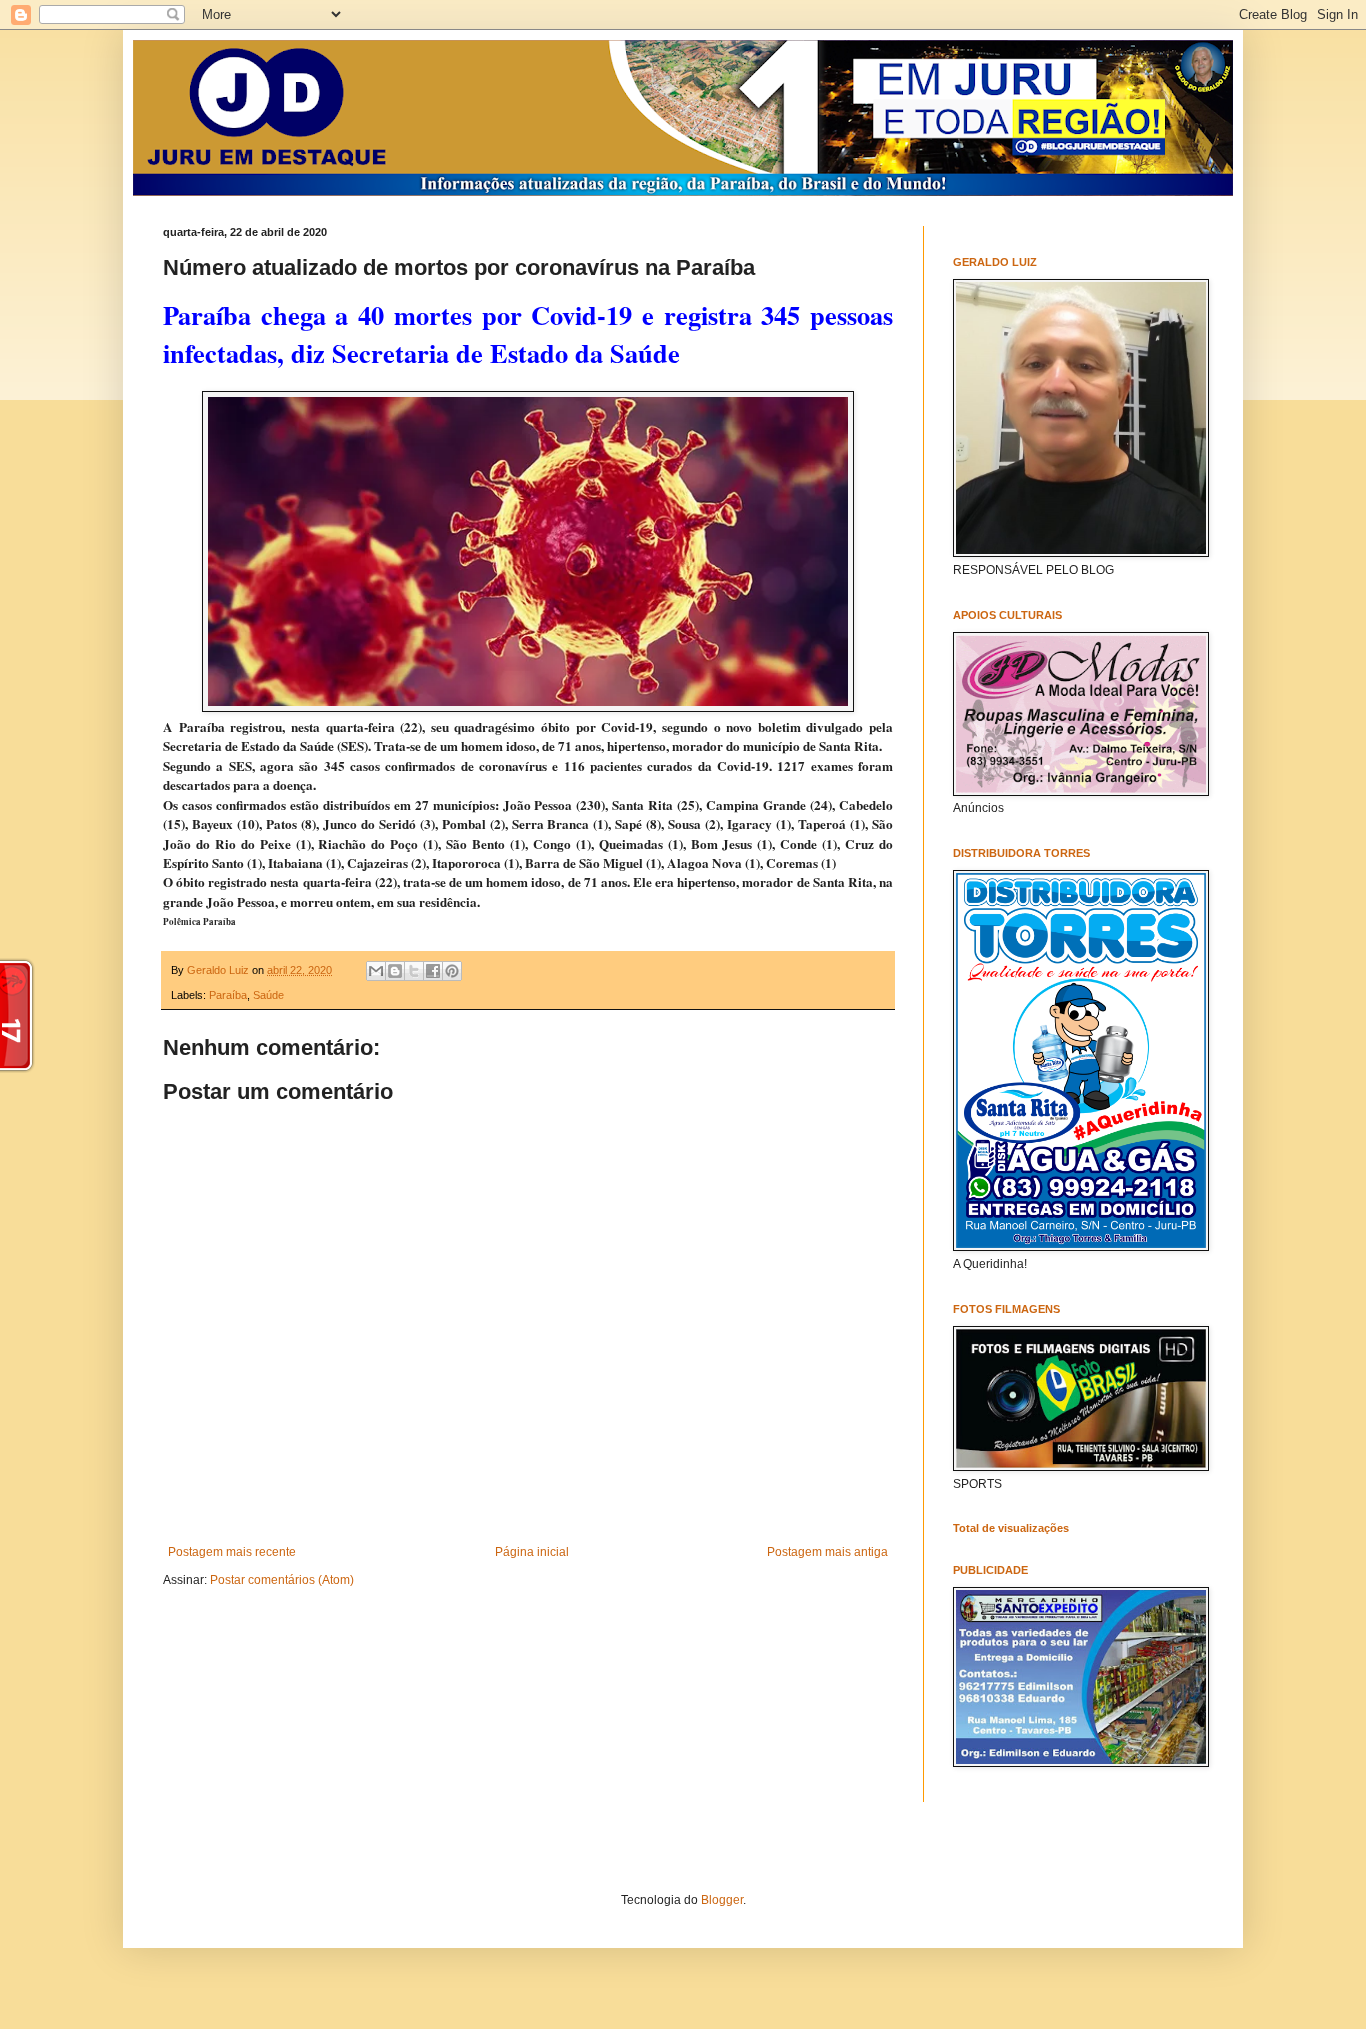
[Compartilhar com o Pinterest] (452, 971)
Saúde (268, 995)
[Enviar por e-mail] (376, 971)
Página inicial (532, 1552)
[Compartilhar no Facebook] (433, 971)
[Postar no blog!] (395, 971)
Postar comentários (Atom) (282, 1580)
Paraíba (228, 995)
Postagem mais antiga (827, 1552)
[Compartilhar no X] (414, 971)
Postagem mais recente (232, 1552)
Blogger (722, 1900)
